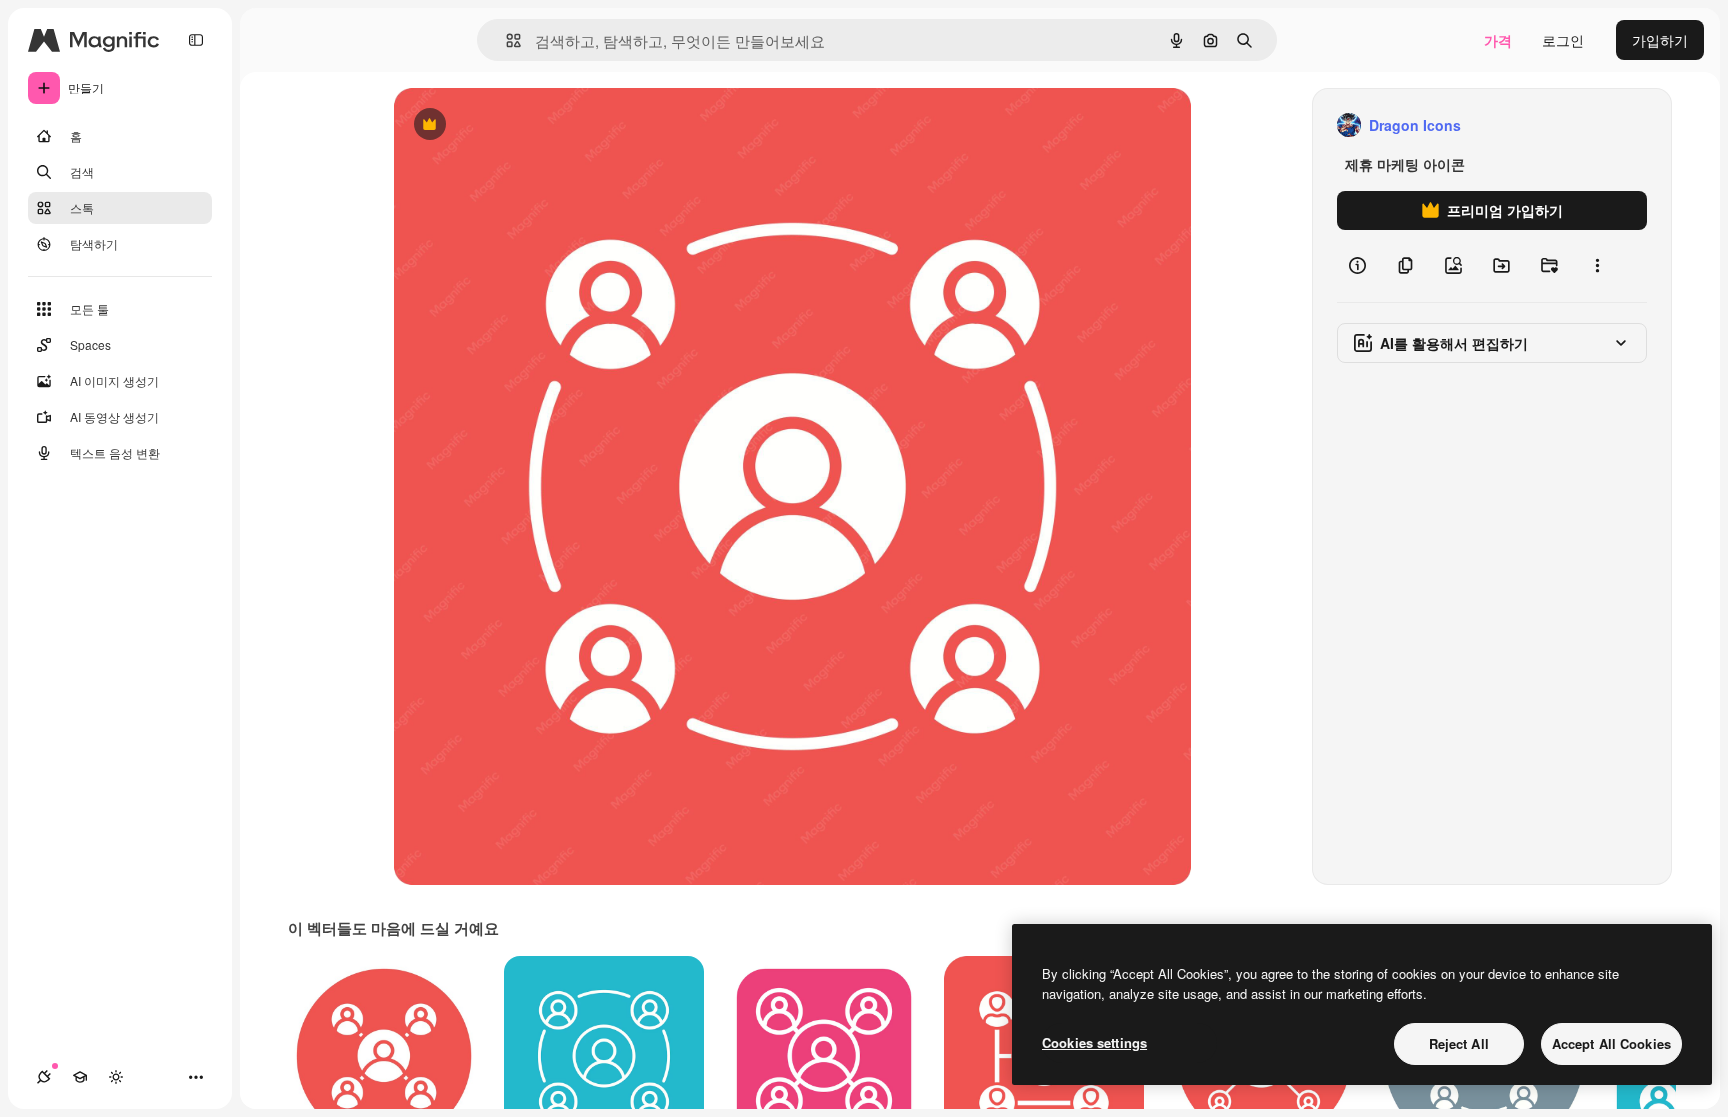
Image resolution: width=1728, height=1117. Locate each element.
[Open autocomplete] (505, 40)
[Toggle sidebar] (196, 40)
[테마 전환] (116, 1077)
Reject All (1459, 1043)
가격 (1498, 40)
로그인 (1563, 40)
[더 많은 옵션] (1597, 266)
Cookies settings (1094, 1042)
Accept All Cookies (1611, 1043)
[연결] (44, 1077)
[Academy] (80, 1077)
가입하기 (1660, 40)
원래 (509, 125)
